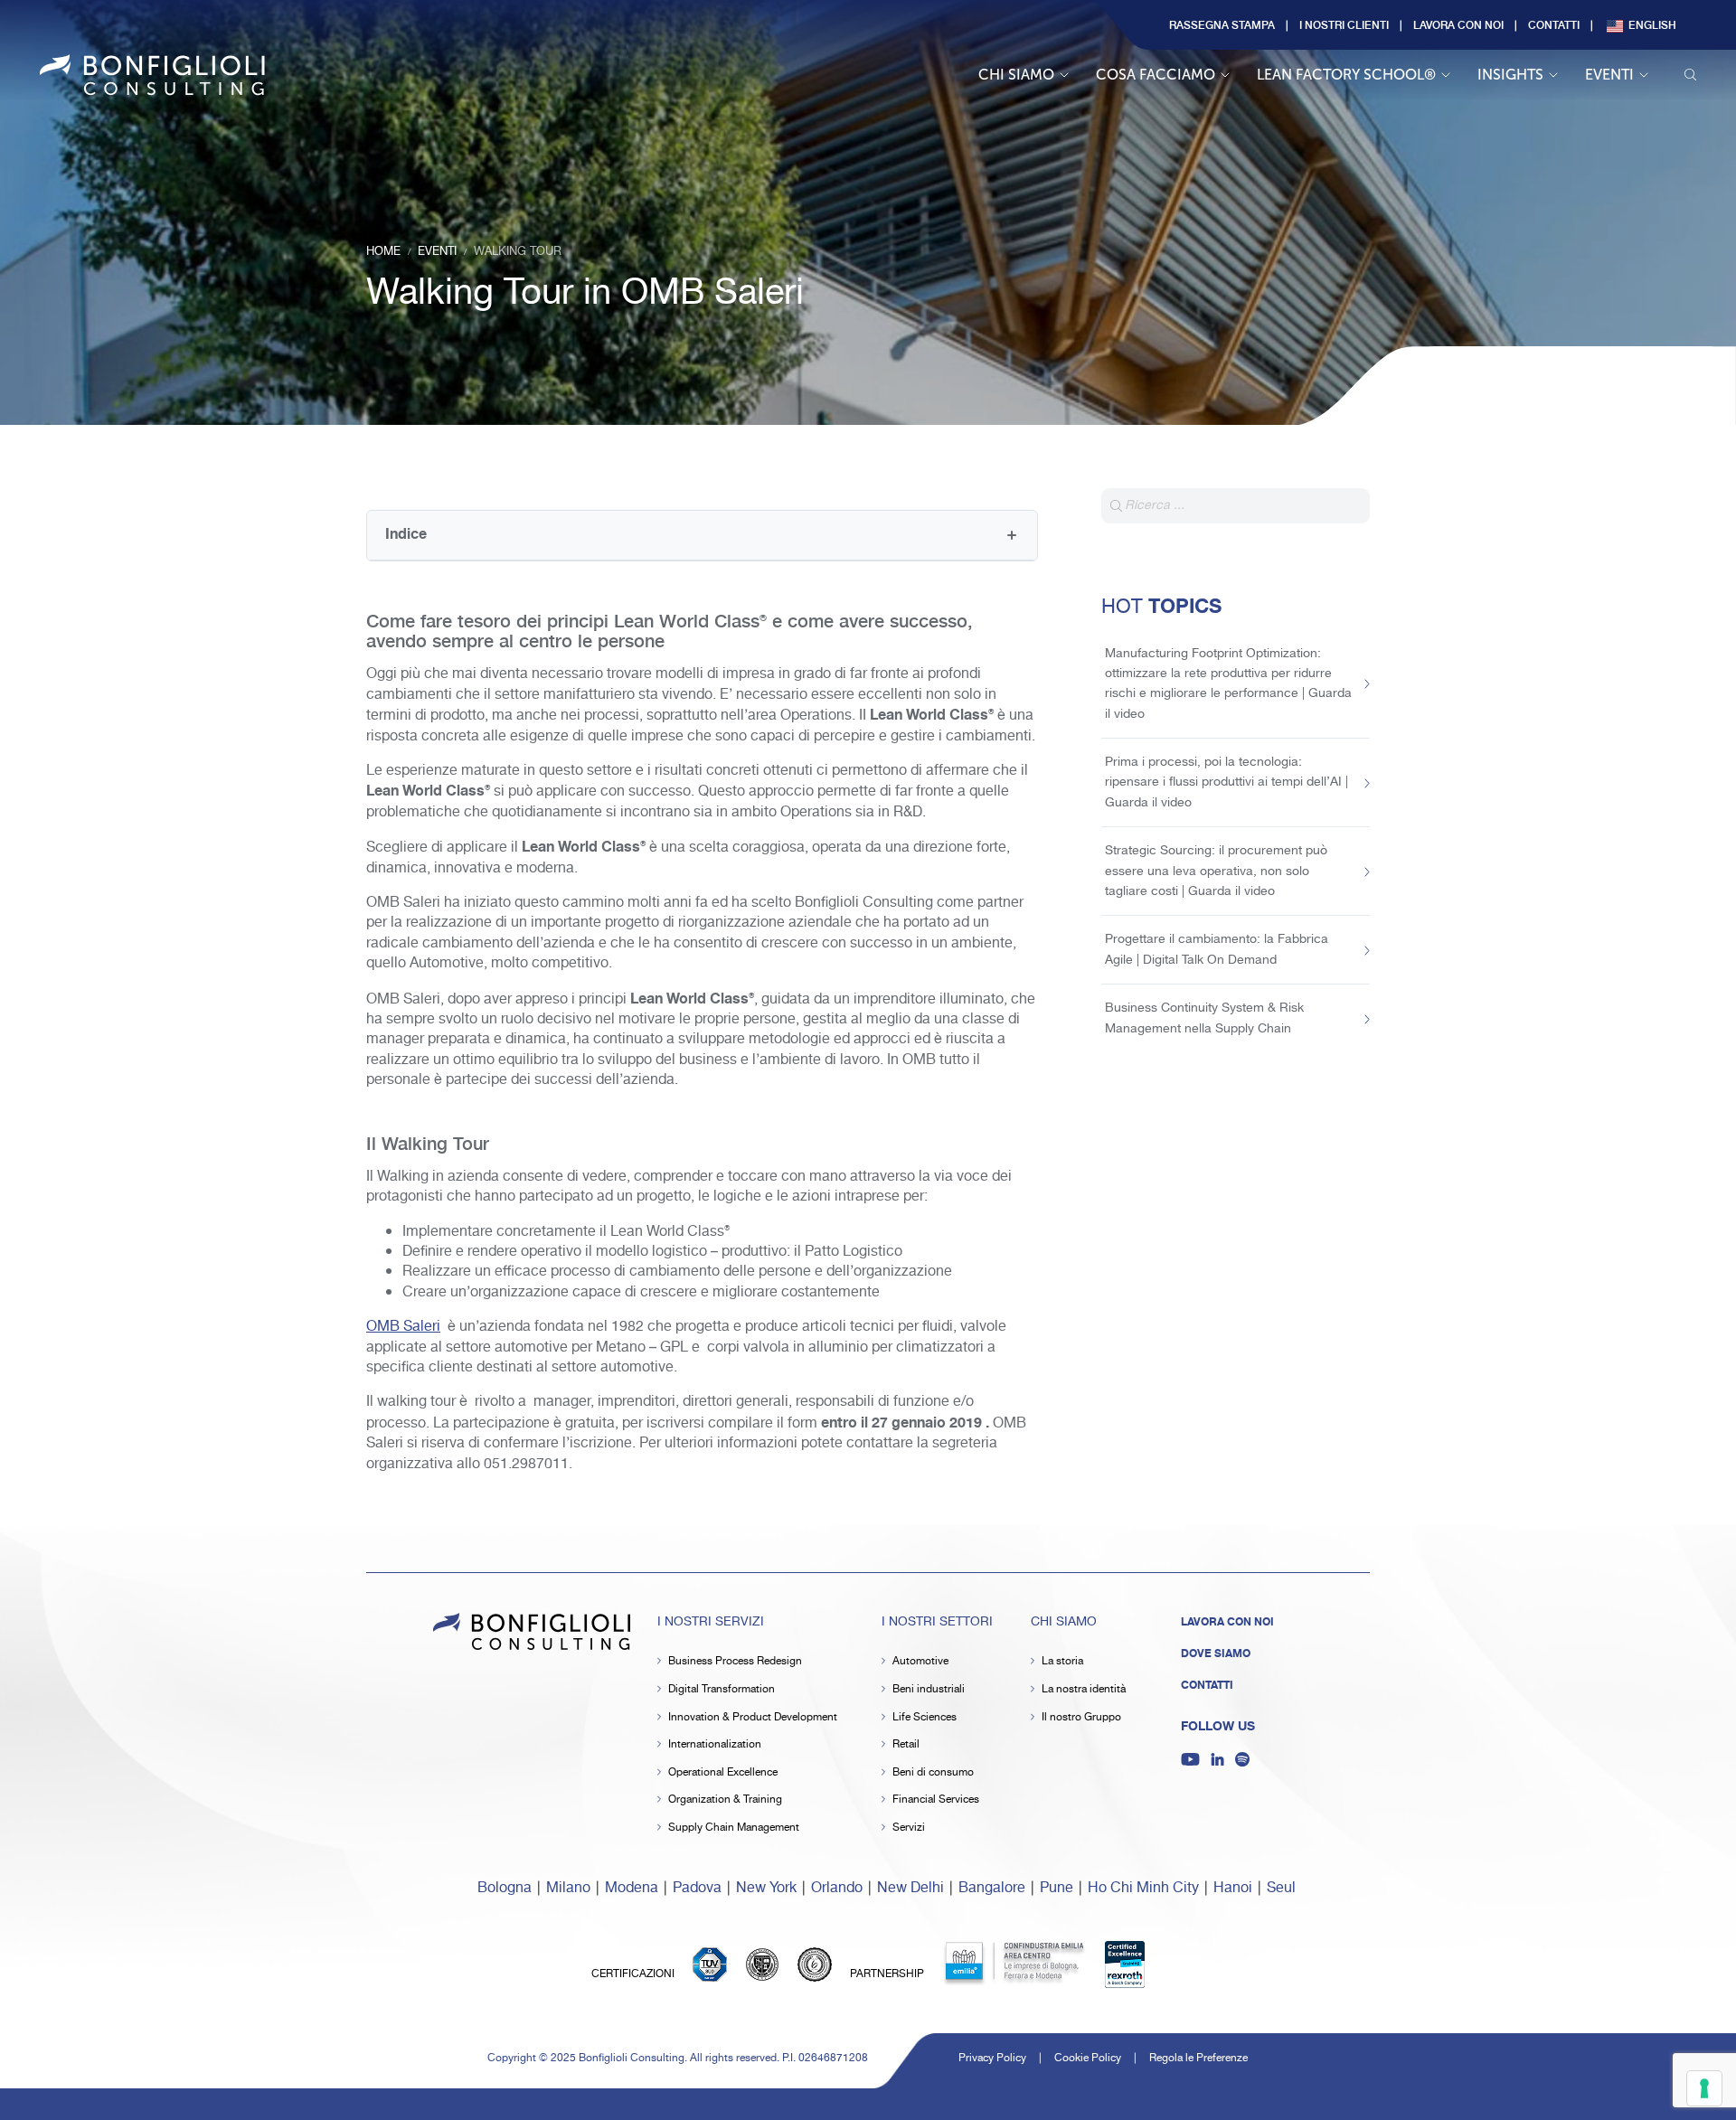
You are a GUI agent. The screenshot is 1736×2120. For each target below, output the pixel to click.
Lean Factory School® (1346, 75)
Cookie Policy (1088, 2058)
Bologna (505, 1888)
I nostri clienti (1344, 24)
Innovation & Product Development (753, 1717)
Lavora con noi (1458, 24)
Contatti (1554, 24)
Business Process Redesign (735, 1661)
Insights (1510, 75)
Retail (906, 1744)
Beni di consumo (933, 1772)
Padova (697, 1888)
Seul (1281, 1888)
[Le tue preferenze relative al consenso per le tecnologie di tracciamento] (1704, 2088)
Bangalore (992, 1888)
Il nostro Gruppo (1081, 1717)
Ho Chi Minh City (1143, 1888)
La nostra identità (1084, 1689)
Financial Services (936, 1800)
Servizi (909, 1828)
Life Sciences (925, 1717)
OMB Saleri (403, 1327)
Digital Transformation (722, 1689)
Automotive (920, 1661)
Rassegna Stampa (1222, 24)
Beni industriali (929, 1689)
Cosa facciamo (1156, 75)
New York (766, 1888)
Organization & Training (725, 1800)
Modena (632, 1888)
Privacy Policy (992, 2058)
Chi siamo (1016, 75)
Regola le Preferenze (1198, 2058)
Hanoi (1233, 1888)
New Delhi (910, 1888)
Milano (568, 1888)
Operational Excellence (723, 1772)
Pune (1057, 1888)
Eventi (1609, 75)
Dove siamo (1216, 1654)
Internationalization (715, 1744)
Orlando (837, 1888)
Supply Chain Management (734, 1828)
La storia (1062, 1661)
